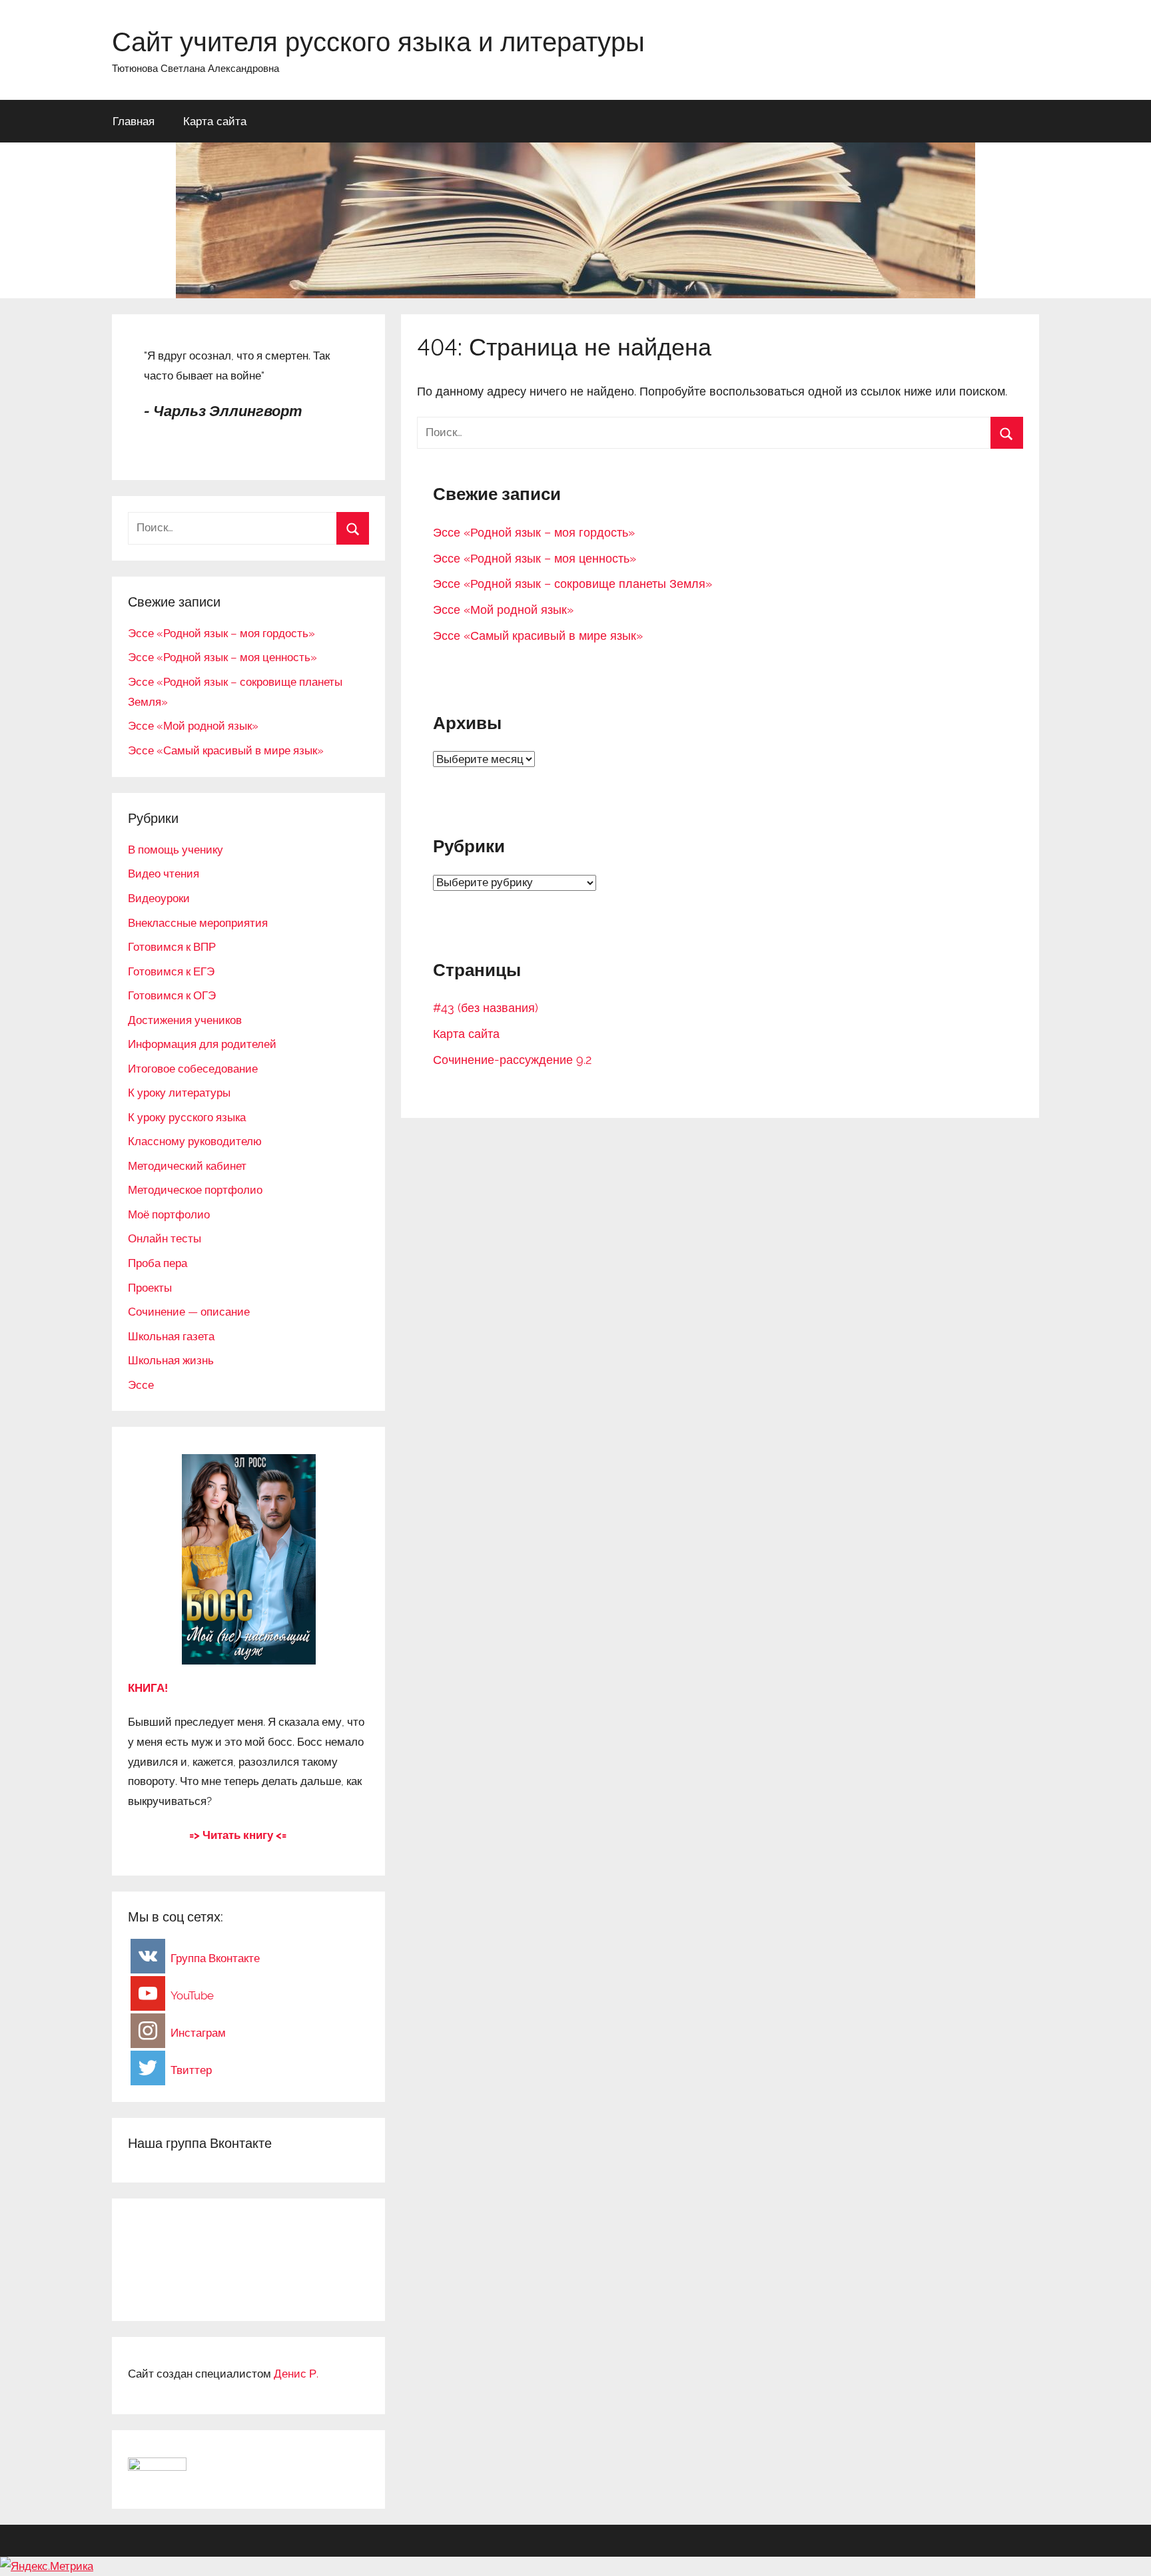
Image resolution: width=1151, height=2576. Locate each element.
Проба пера (158, 1263)
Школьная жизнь (171, 1360)
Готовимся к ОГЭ (172, 995)
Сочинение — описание (189, 1312)
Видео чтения (164, 874)
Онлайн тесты (165, 1238)
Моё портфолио (169, 1214)
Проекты (150, 1288)
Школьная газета (171, 1336)
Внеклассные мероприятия (198, 923)
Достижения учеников (185, 1020)
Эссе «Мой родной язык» (503, 610)
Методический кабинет (187, 1166)
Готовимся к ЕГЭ (171, 971)
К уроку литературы (179, 1093)
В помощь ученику (176, 850)
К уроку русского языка (187, 1117)
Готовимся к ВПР (172, 947)
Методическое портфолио (195, 1190)
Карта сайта (215, 121)
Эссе (141, 1385)
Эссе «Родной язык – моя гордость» (534, 532)
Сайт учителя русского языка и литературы (378, 41)
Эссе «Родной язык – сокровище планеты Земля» (573, 584)
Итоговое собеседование (193, 1069)
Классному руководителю (195, 1141)
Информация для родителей (202, 1044)
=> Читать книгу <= (238, 1835)
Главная (134, 121)
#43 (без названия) (486, 1008)
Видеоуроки (159, 898)
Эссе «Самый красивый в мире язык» (538, 636)
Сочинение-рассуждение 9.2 (512, 1060)
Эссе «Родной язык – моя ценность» (535, 558)
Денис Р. (296, 2374)
